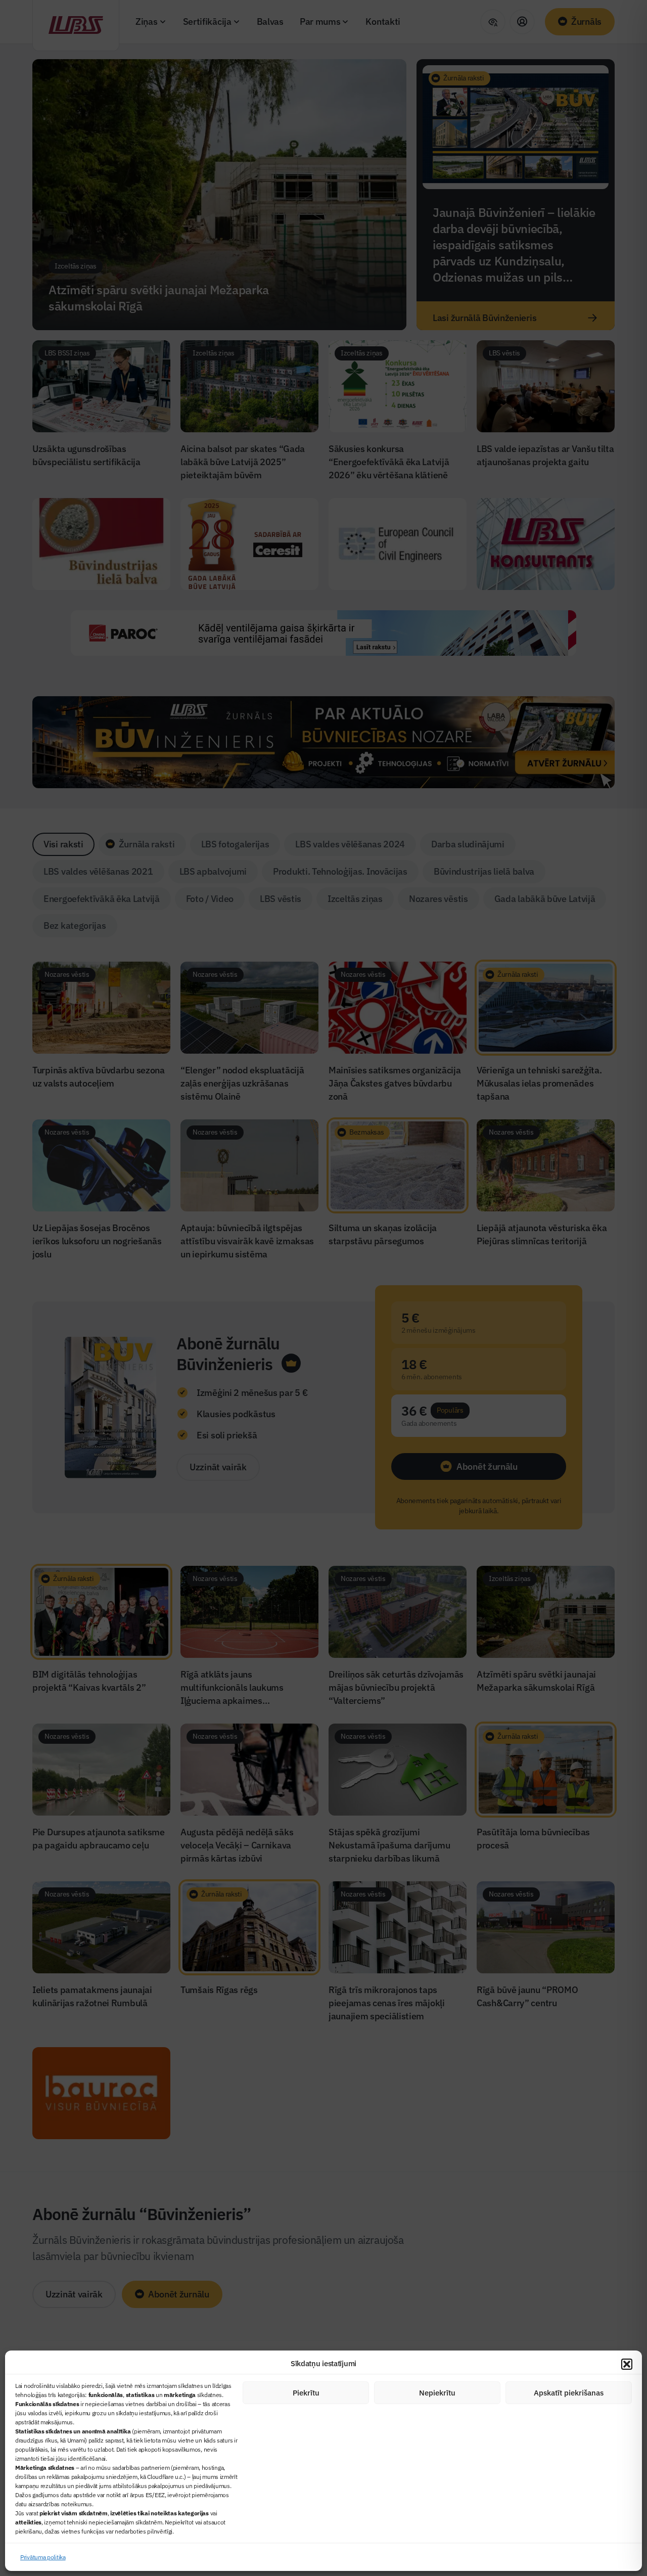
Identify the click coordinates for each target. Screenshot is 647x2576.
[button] (627, 2364)
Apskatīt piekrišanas (569, 2393)
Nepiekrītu (437, 2393)
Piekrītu (306, 2393)
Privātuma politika (43, 2557)
